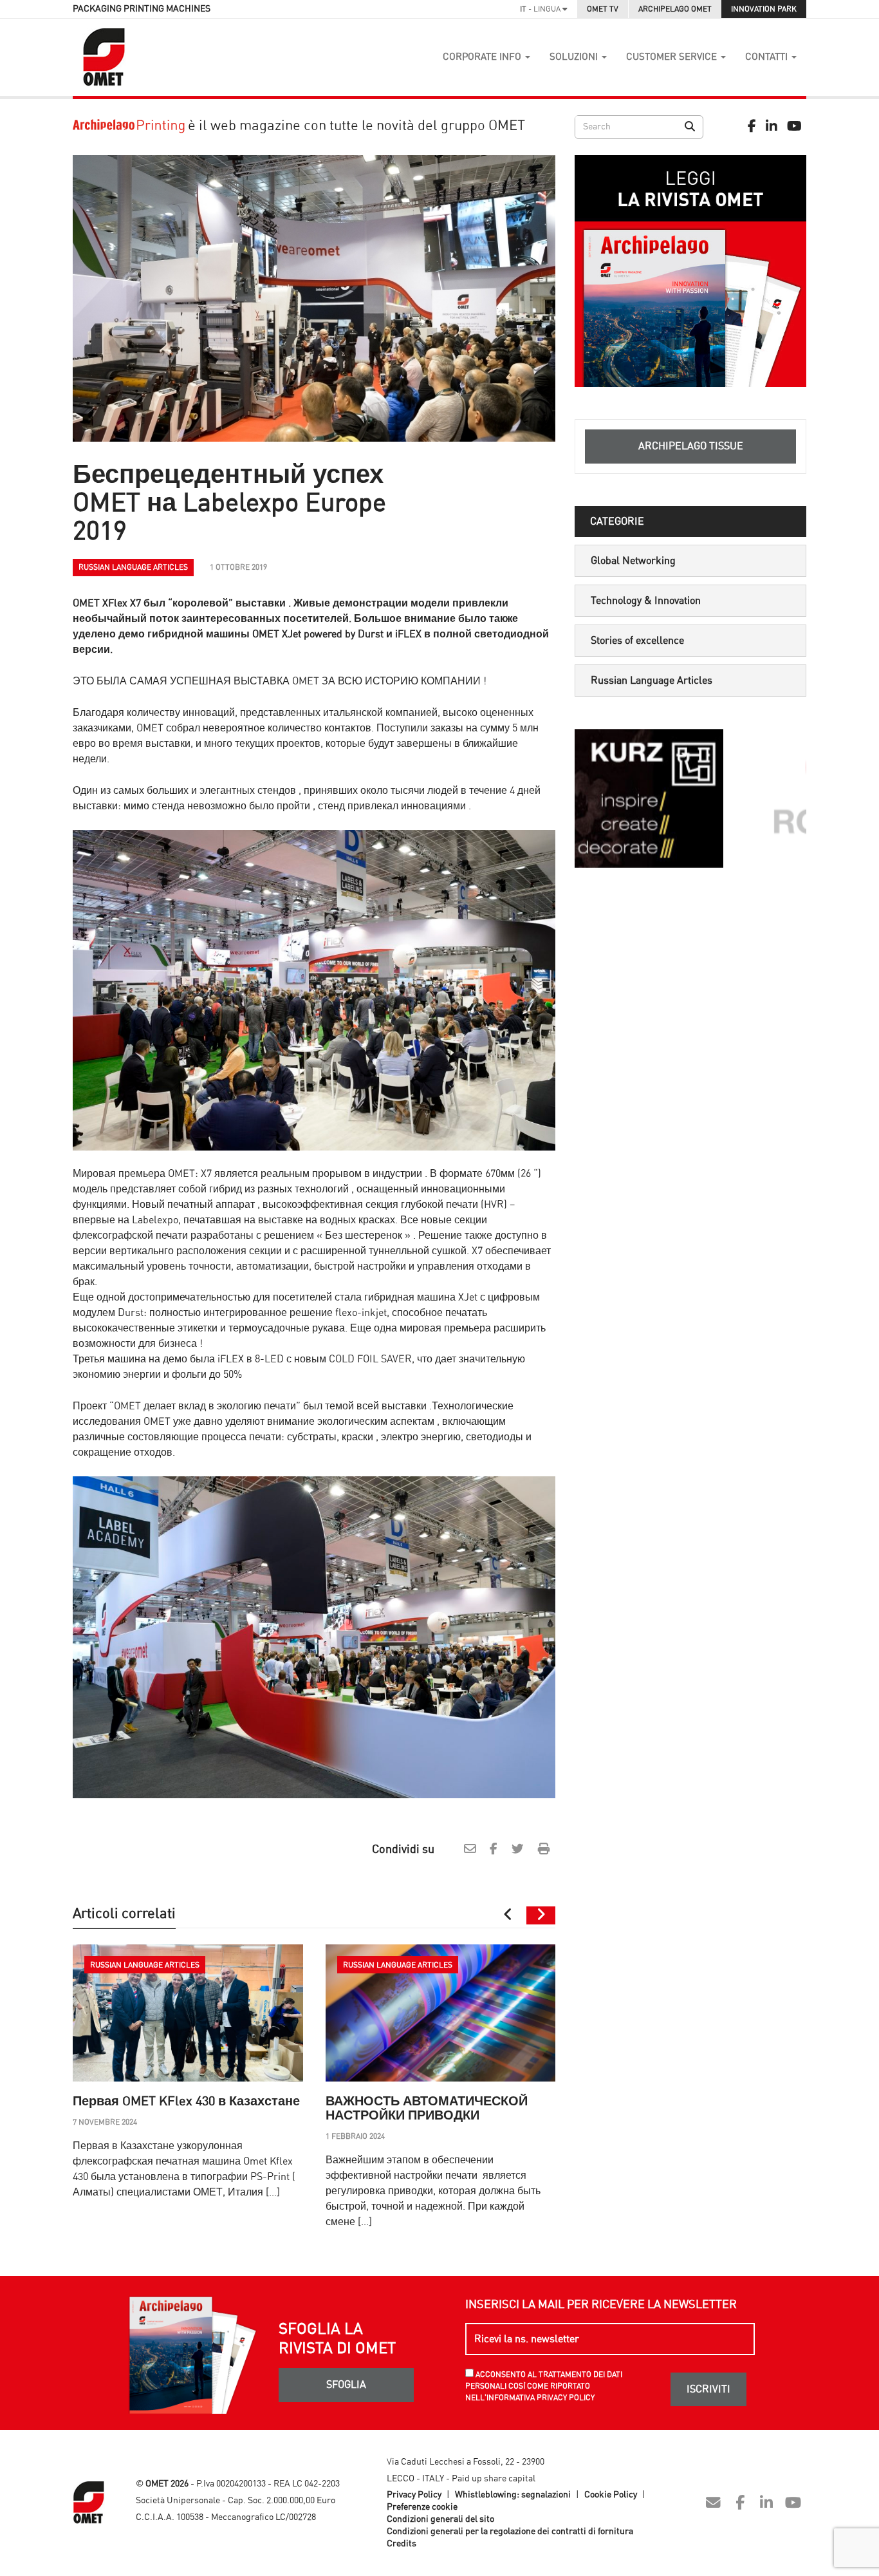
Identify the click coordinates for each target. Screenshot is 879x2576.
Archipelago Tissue (691, 446)
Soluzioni (575, 57)
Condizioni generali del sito (440, 2519)
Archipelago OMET (675, 9)
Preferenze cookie (422, 2507)
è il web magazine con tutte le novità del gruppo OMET (355, 126)
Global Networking (633, 561)
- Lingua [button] (541, 9)
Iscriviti (708, 2389)
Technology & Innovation (646, 601)
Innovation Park (764, 9)
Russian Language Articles (652, 681)
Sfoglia (346, 2385)
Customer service (673, 57)
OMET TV (603, 9)
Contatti (768, 57)
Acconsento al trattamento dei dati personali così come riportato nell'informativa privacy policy (544, 2386)
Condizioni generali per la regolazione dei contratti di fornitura (510, 2532)
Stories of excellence (637, 641)
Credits (402, 2544)
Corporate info (483, 57)
